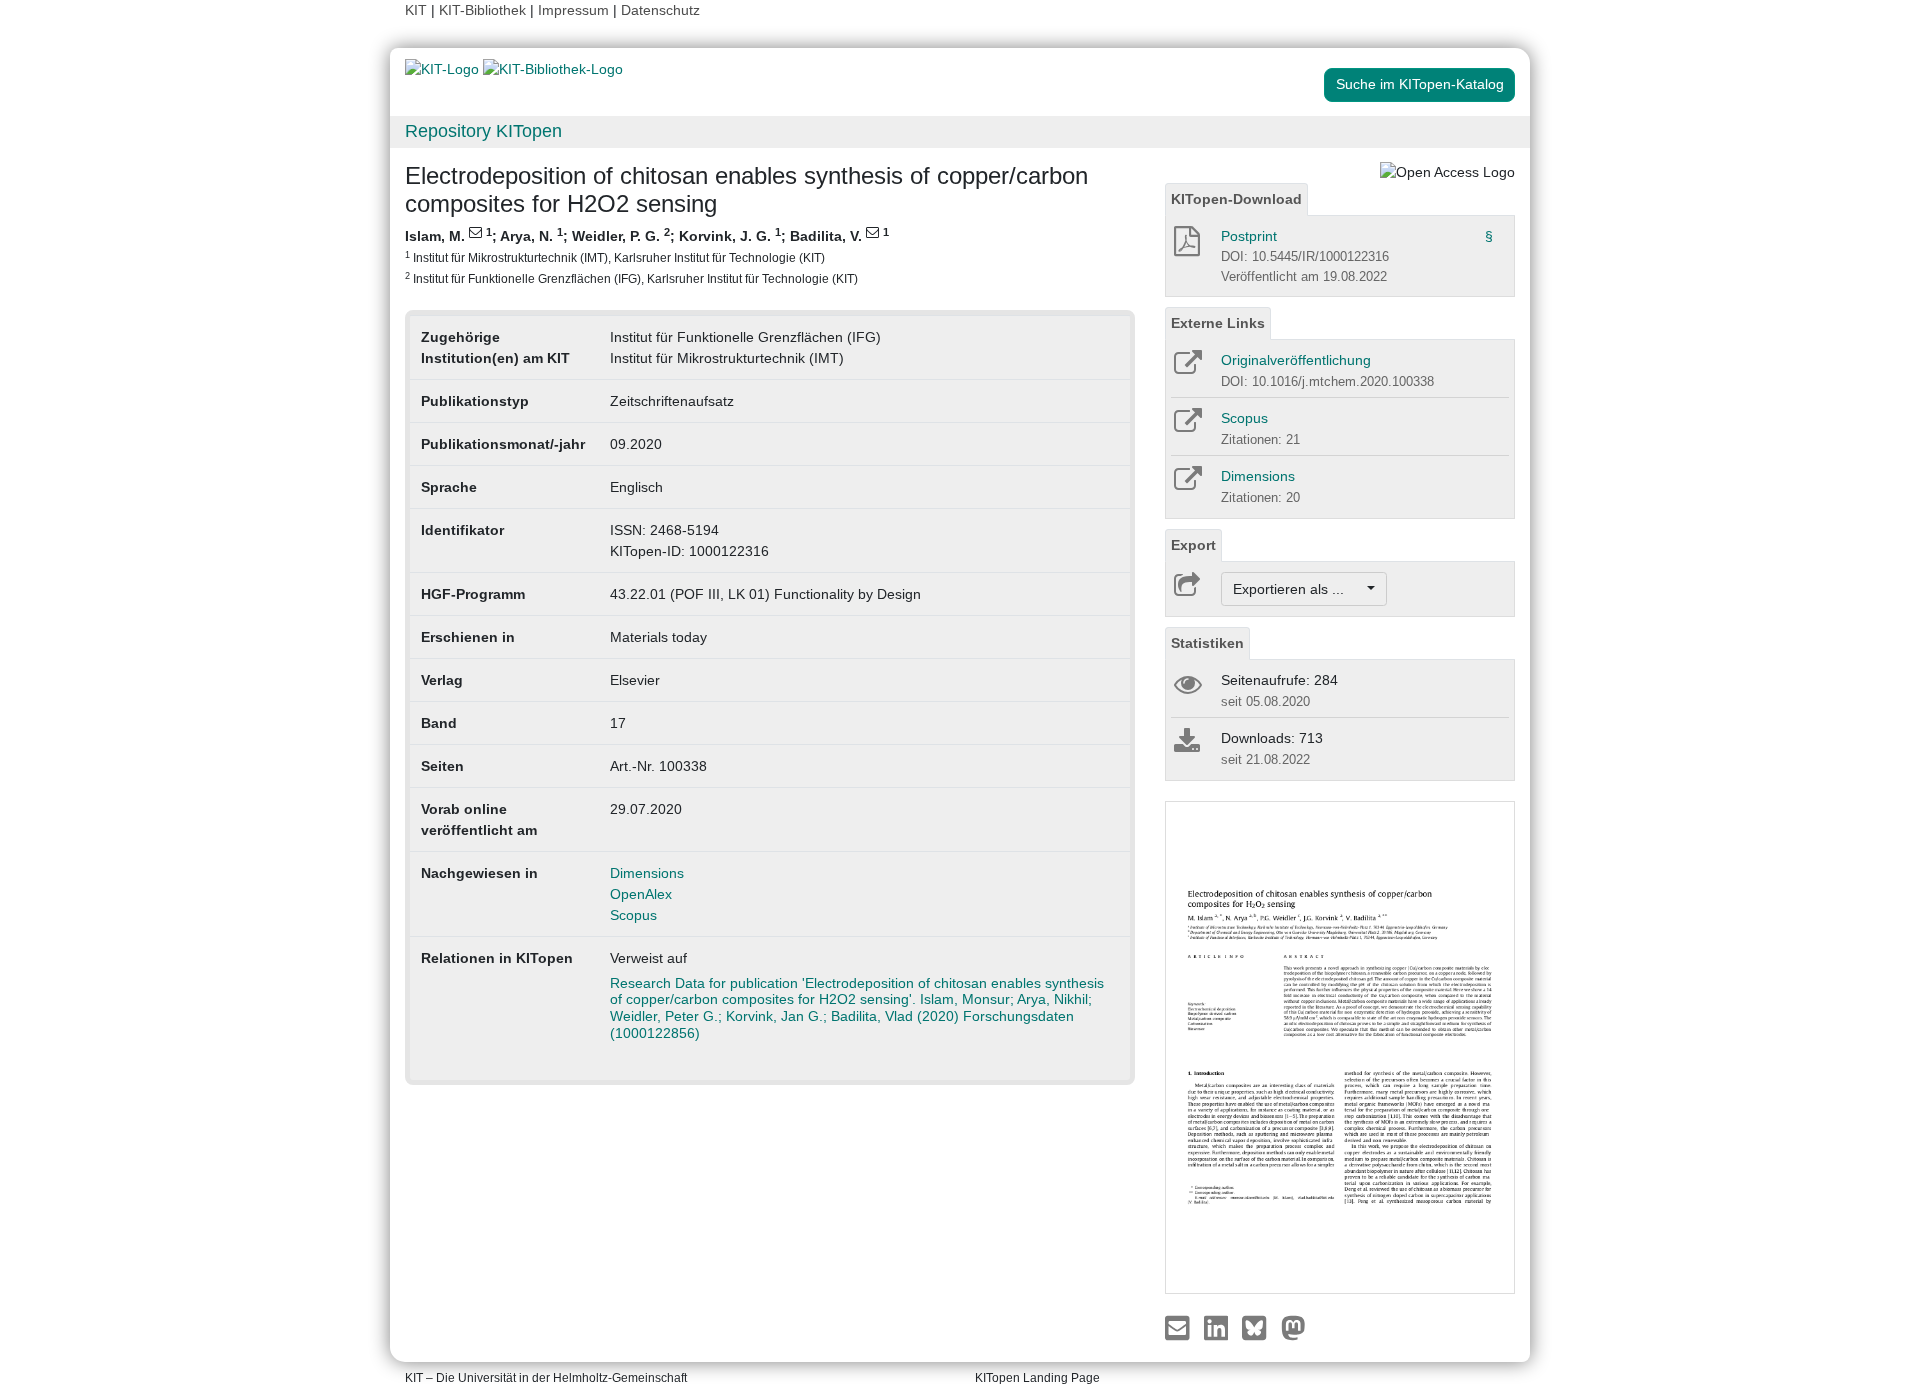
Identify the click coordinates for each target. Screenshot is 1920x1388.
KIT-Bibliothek (484, 10)
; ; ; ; (647, 255)
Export (1193, 545)
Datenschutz (660, 10)
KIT (416, 10)
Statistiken (1207, 643)
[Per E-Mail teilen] (1179, 1327)
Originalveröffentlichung (1296, 360)
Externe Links (1218, 323)
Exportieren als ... (1298, 589)
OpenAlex (641, 894)
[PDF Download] (1185, 247)
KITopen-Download (1236, 199)
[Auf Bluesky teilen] (1259, 1327)
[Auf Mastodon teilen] (1293, 1327)
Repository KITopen (483, 131)
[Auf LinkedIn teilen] (1218, 1327)
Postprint (1249, 236)
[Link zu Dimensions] (1186, 485)
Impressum (573, 10)
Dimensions (647, 873)
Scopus (633, 915)
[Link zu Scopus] (1186, 427)
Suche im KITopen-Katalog (1420, 84)
